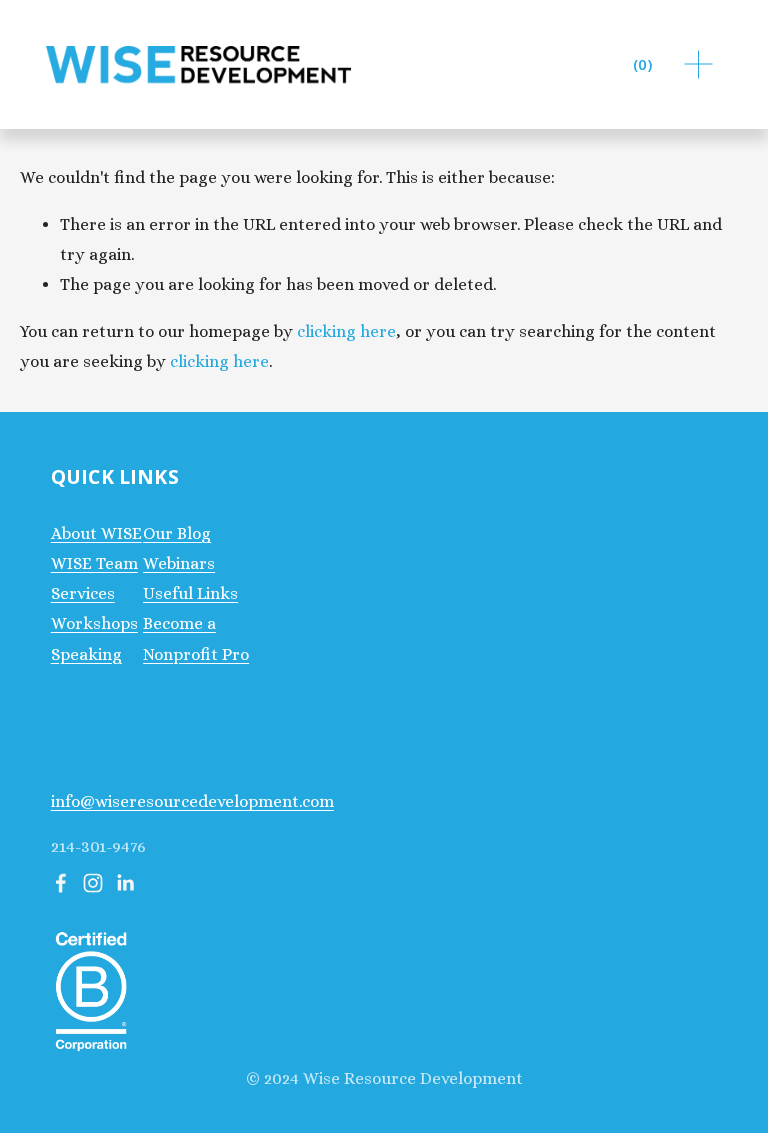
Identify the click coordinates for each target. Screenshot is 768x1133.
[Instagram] (93, 883)
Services (83, 593)
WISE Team (94, 563)
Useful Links (190, 593)
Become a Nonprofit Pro (196, 638)
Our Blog (177, 533)
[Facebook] (61, 883)
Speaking (86, 654)
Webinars (179, 563)
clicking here (346, 331)
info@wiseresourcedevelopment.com (192, 801)
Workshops (94, 623)
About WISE (96, 533)
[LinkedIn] (125, 883)
